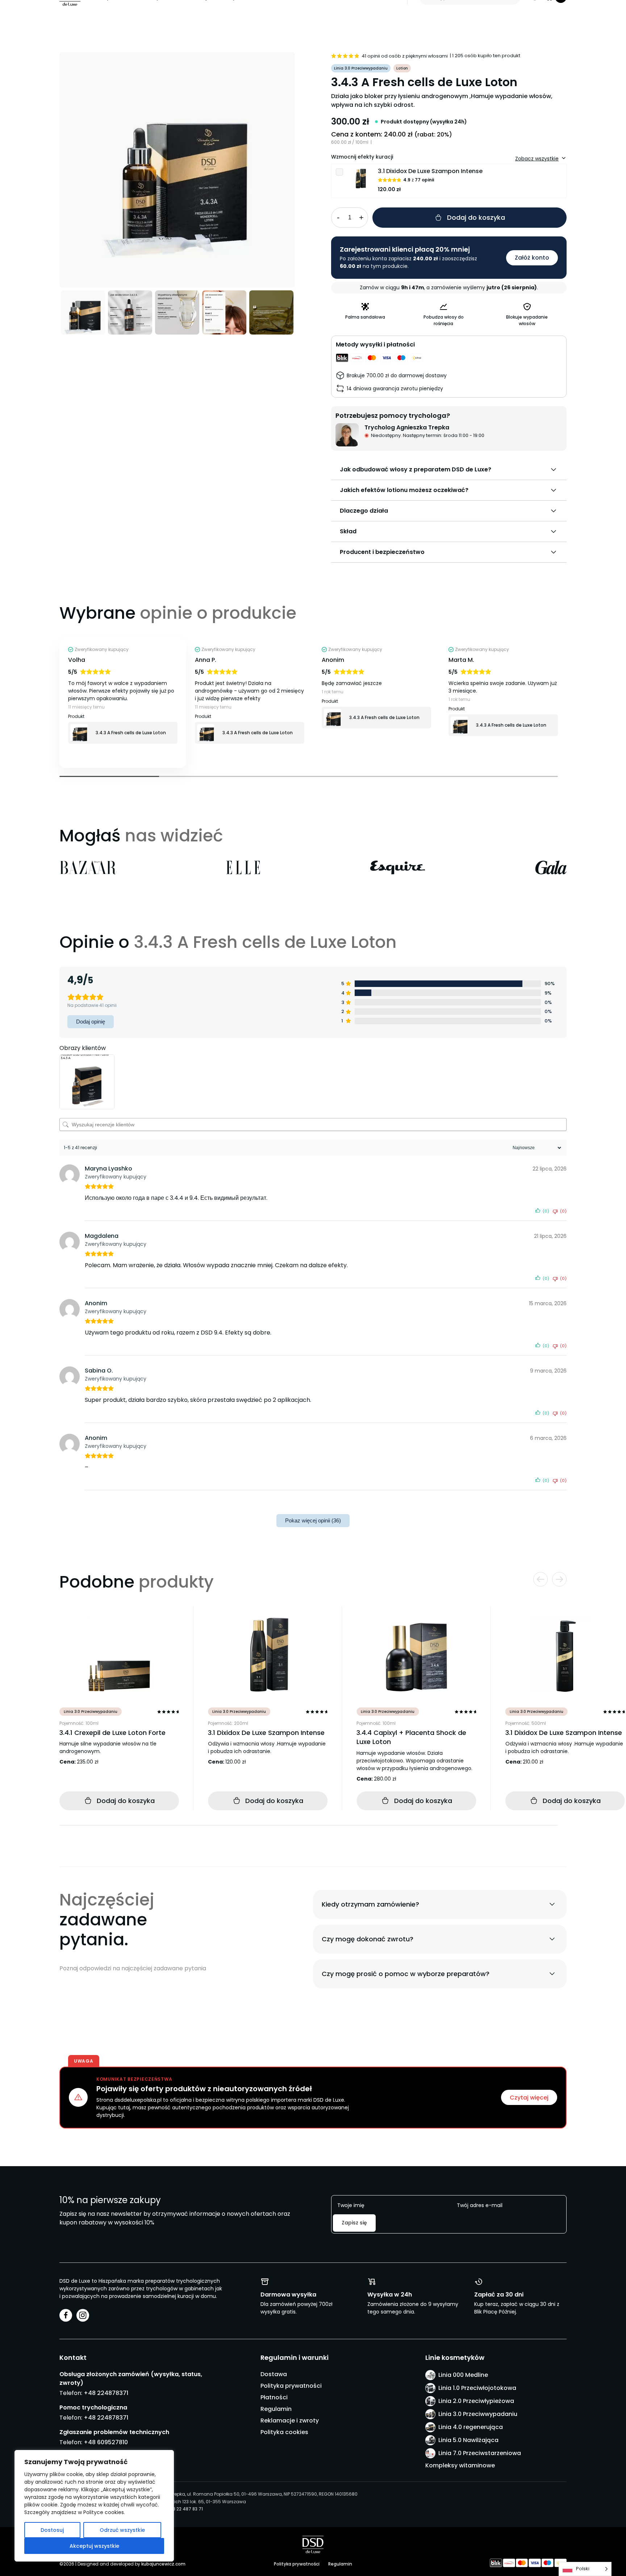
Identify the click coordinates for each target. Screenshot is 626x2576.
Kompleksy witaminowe (460, 2465)
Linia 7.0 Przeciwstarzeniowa (480, 2453)
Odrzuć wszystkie (122, 2530)
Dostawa (274, 2374)
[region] (94, 2506)
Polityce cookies (104, 2512)
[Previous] (118, 170)
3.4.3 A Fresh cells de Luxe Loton (131, 733)
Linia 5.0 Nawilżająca (468, 2440)
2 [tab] (209, 776)
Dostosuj (52, 2530)
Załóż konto (532, 258)
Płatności (274, 2397)
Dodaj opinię (91, 1022)
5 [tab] (508, 776)
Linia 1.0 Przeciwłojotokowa (477, 2388)
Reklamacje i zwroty (290, 2420)
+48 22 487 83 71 (185, 2509)
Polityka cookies (284, 2432)
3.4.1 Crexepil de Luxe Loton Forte (112, 1733)
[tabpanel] (123, 703)
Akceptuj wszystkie (94, 2546)
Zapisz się (354, 2223)
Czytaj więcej (529, 2098)
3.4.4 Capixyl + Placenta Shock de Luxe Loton (411, 1737)
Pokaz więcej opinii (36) (313, 1520)
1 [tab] (109, 776)
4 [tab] (408, 776)
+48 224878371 (106, 2393)
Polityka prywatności (291, 2386)
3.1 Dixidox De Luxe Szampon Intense (430, 171)
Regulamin (276, 2409)
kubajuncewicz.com (163, 2564)
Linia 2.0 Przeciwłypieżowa (476, 2401)
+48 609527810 (106, 2442)
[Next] (236, 170)
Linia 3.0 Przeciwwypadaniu (478, 2414)
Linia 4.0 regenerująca (471, 2427)
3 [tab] (308, 776)
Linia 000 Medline (463, 2375)
